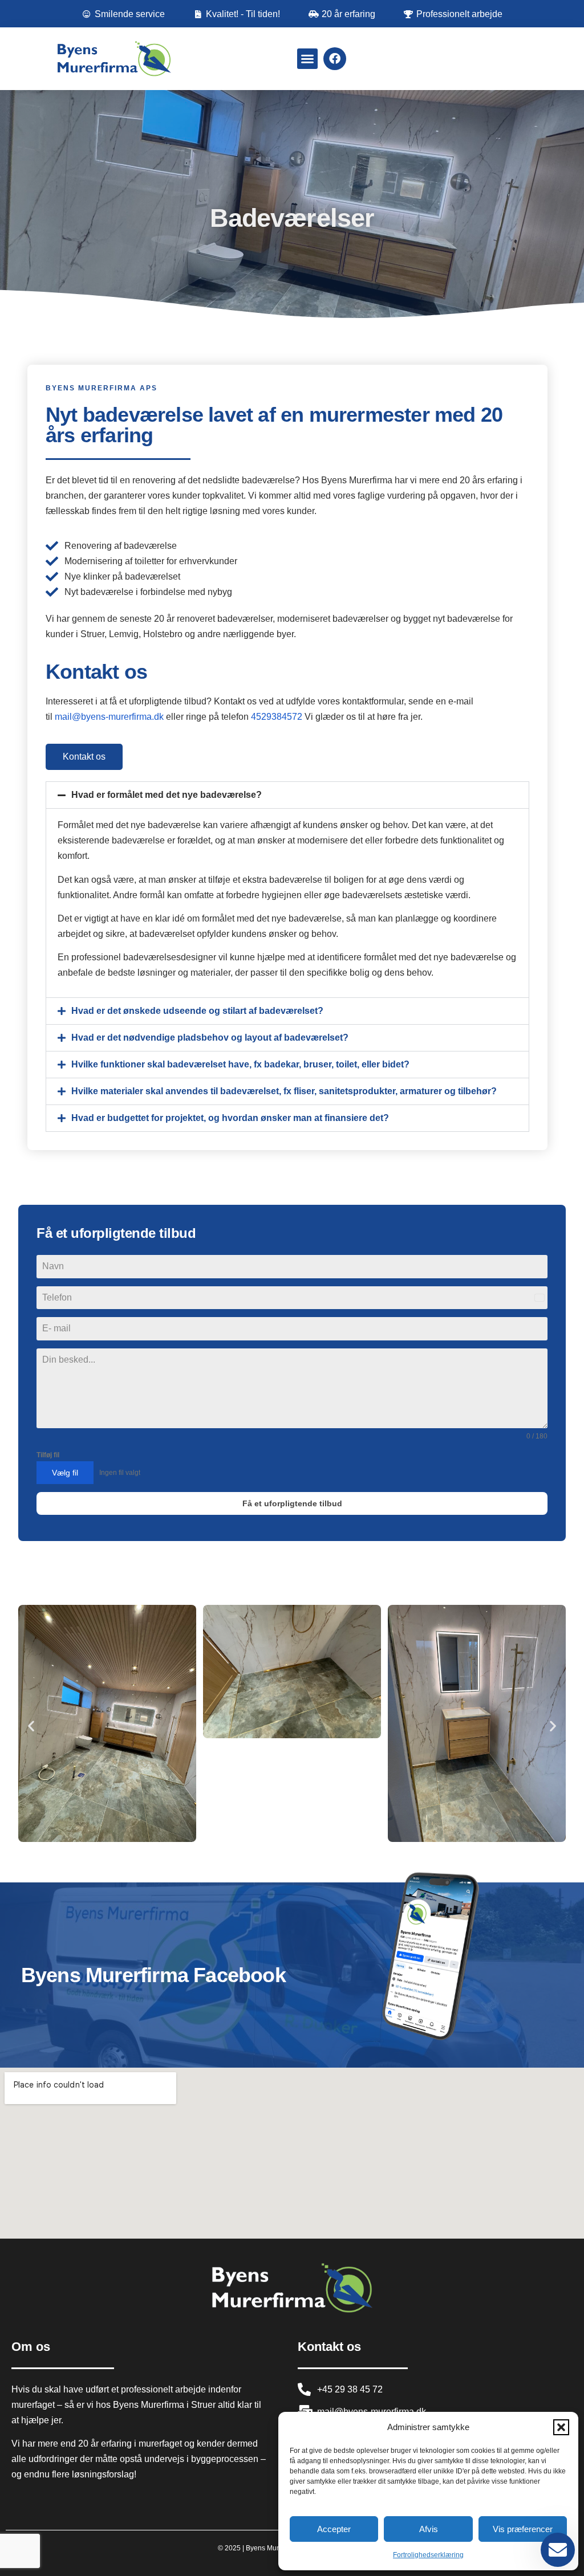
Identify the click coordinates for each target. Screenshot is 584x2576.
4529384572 (278, 717)
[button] (561, 2427)
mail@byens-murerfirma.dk (109, 717)
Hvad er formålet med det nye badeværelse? (167, 795)
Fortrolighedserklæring (428, 2555)
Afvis (429, 2529)
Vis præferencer (523, 2529)
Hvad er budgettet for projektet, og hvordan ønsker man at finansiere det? (230, 1118)
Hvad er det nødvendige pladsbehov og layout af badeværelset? (210, 1038)
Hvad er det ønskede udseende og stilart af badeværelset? (197, 1011)
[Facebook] (335, 59)
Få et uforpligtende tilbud (292, 1503)
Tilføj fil (48, 1455)
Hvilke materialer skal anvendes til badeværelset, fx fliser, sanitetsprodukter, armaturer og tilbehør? (284, 1091)
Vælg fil (65, 1473)
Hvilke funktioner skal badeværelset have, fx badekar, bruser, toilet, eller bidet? (240, 1064)
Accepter (334, 2529)
